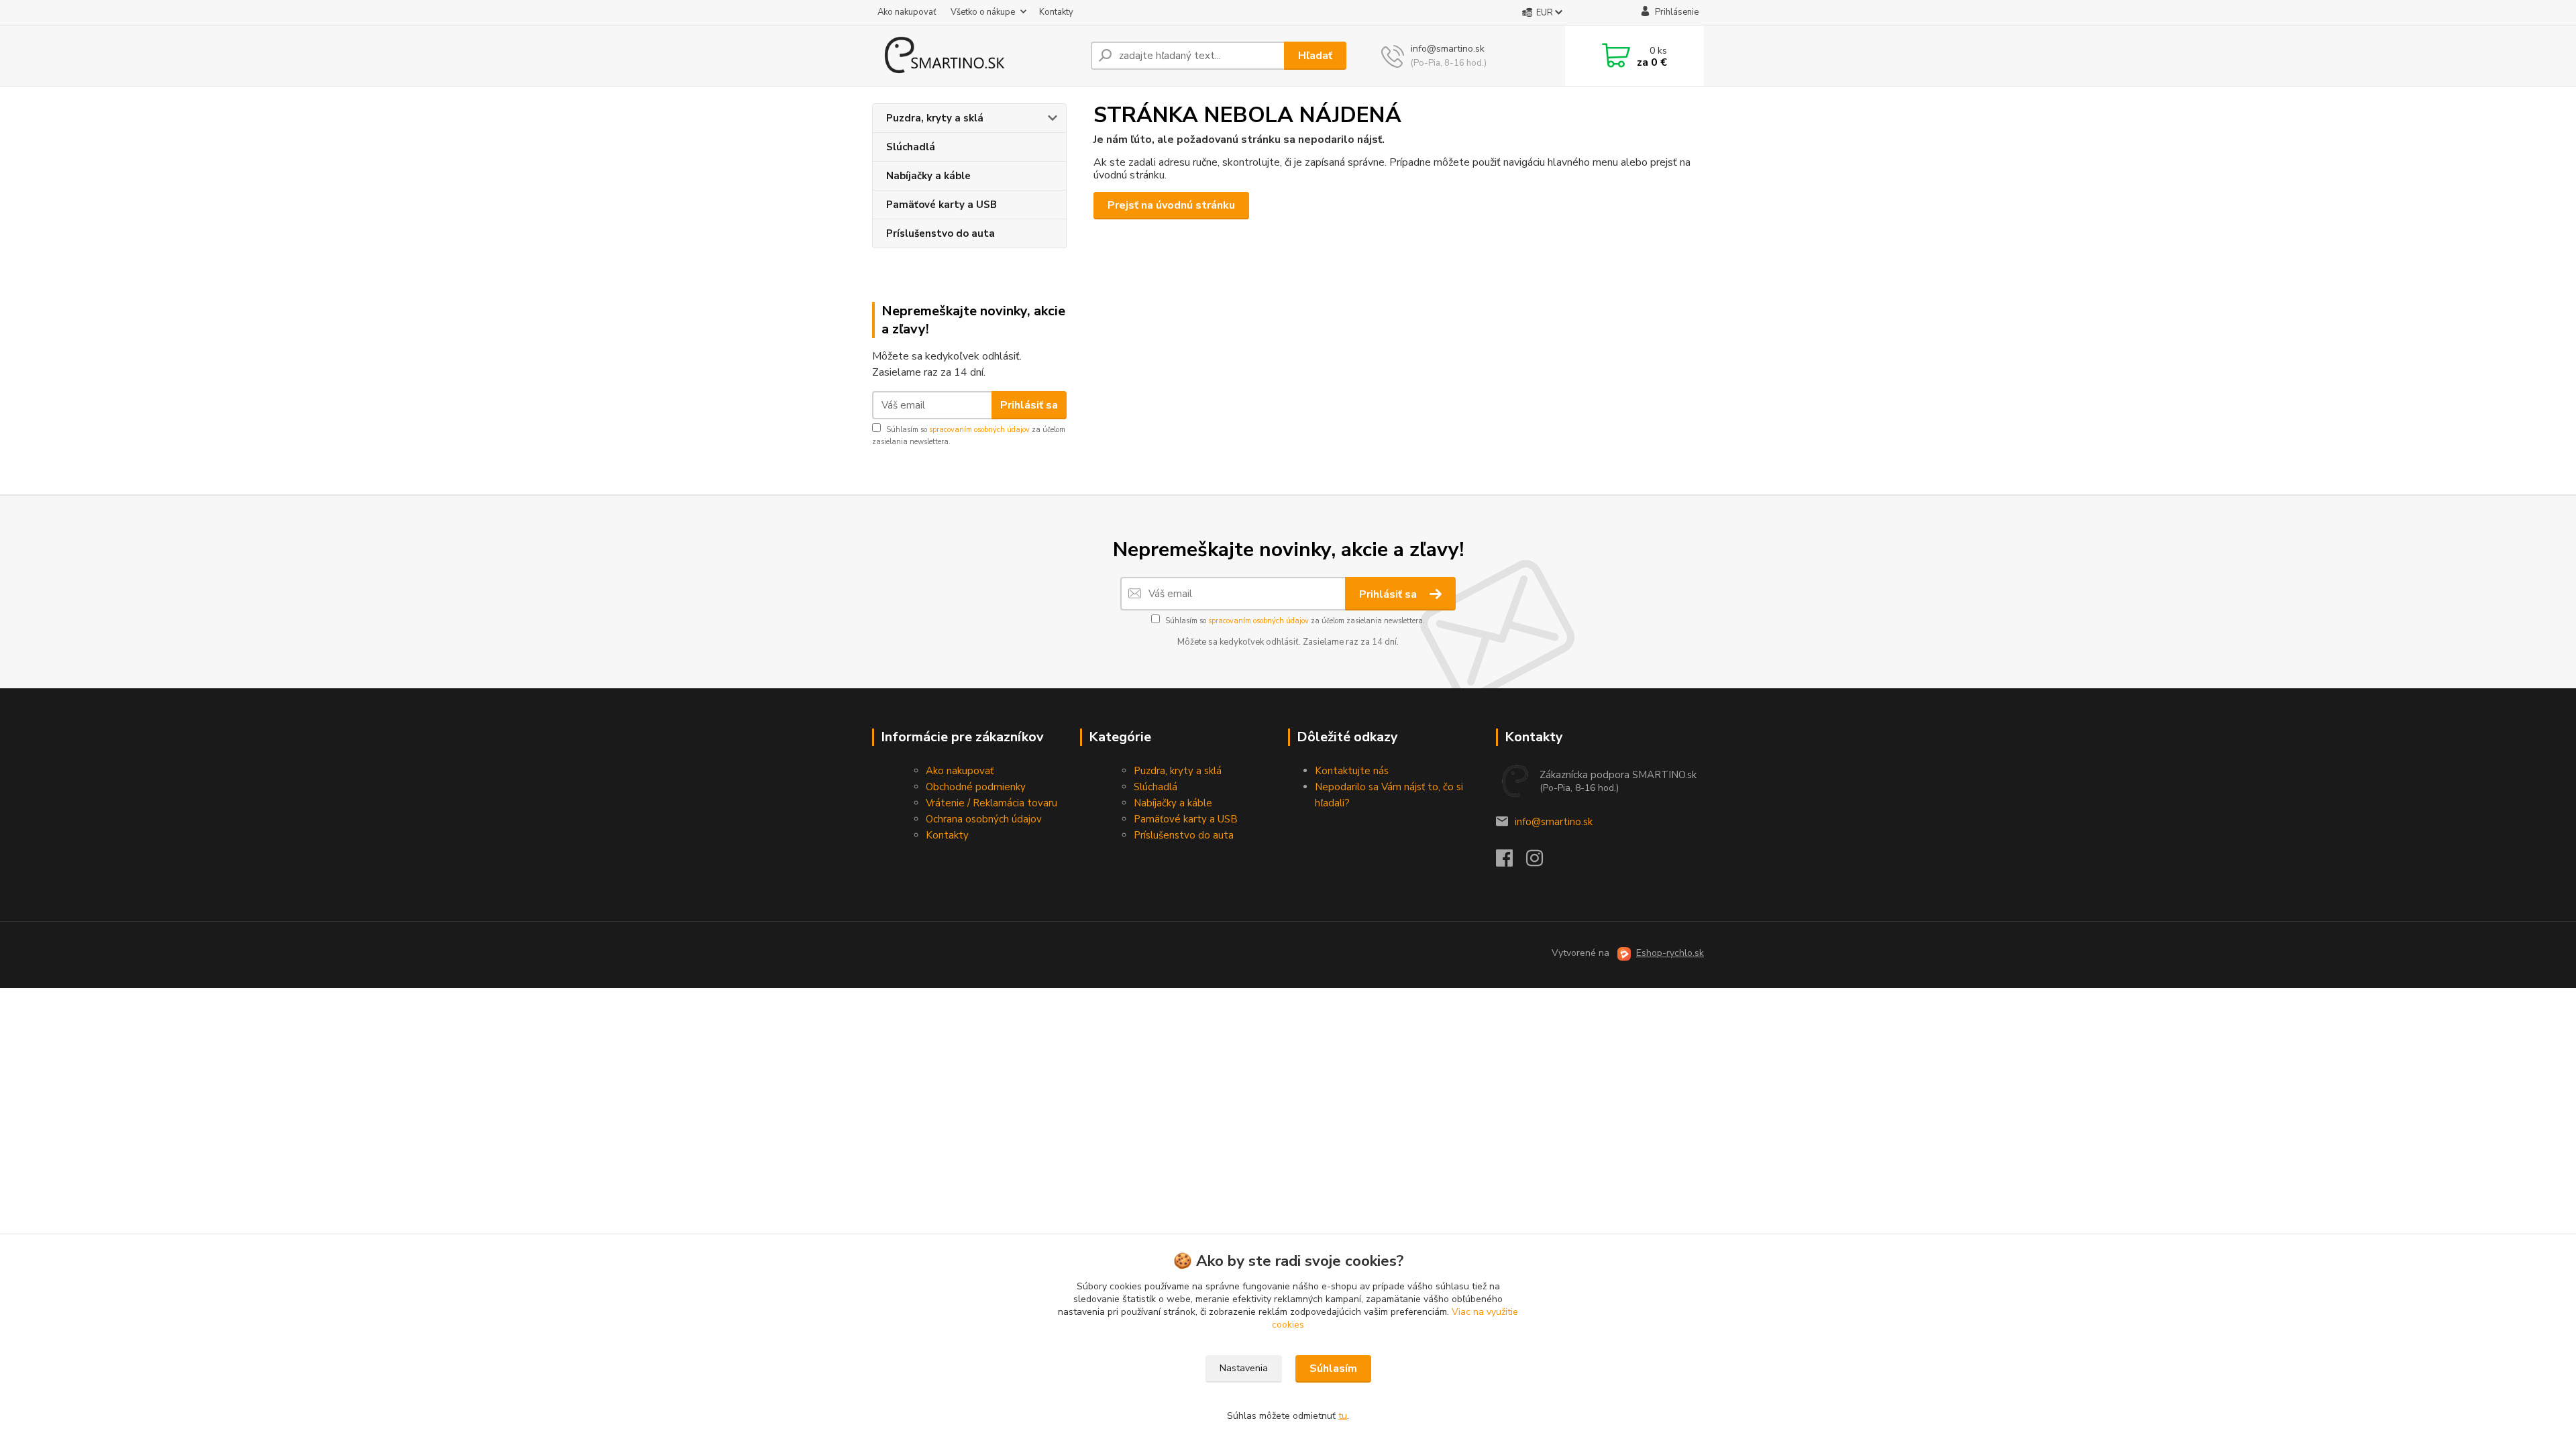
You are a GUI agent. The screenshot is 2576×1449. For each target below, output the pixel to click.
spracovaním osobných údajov (979, 430)
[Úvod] (976, 56)
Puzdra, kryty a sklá (935, 118)
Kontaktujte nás (1352, 771)
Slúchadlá (911, 147)
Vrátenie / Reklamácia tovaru (991, 803)
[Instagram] (1541, 862)
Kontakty (1056, 12)
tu (1343, 1416)
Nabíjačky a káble (928, 176)
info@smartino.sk (1554, 822)
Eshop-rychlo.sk (1670, 953)
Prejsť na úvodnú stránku (1171, 205)
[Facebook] (1511, 862)
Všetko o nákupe (983, 12)
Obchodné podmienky (976, 787)
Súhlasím (1333, 1368)
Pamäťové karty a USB (942, 205)
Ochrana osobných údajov (984, 819)
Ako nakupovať (907, 12)
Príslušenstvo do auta (941, 233)
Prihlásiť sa (1029, 405)
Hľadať (1315, 56)
